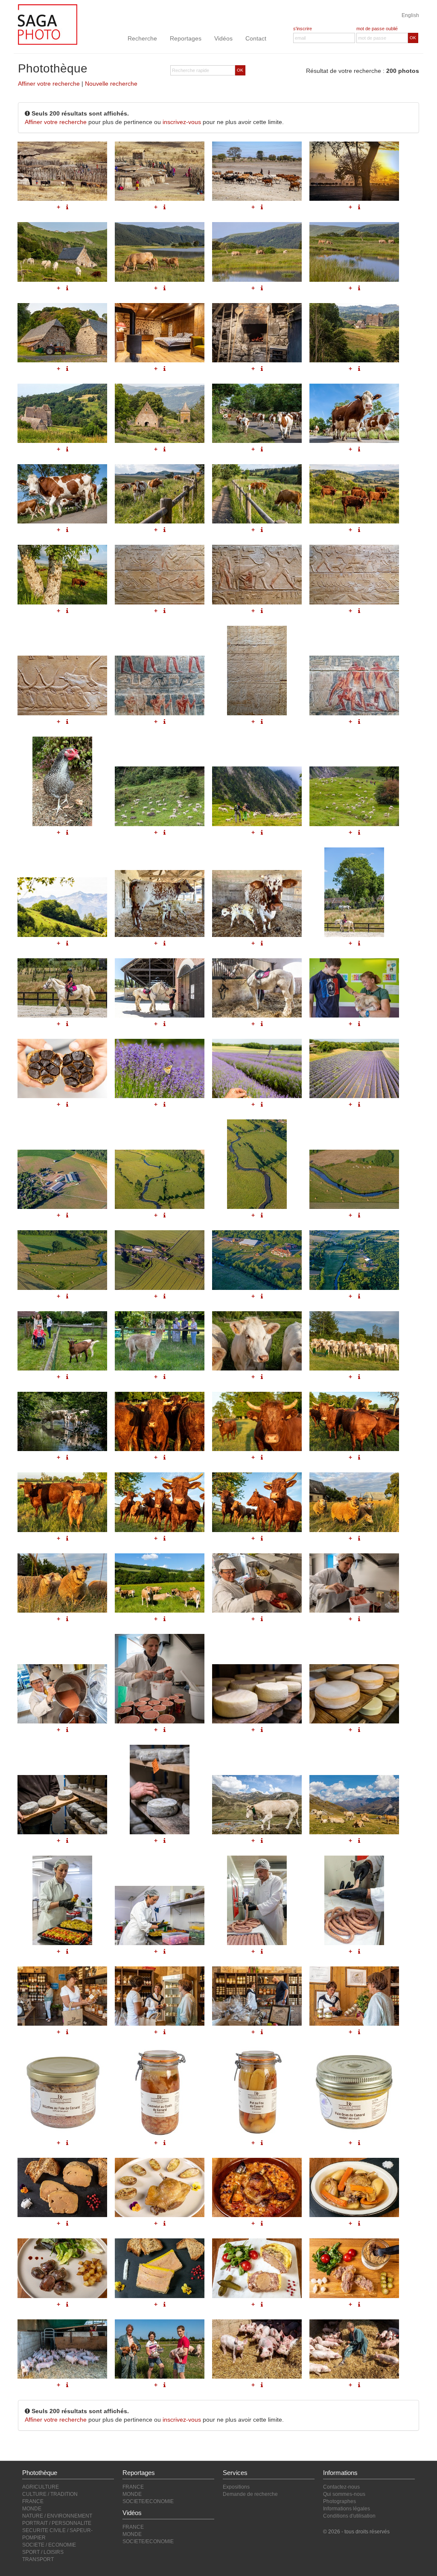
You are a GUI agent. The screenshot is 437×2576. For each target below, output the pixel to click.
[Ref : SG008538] (354, 1805)
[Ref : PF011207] (160, 1996)
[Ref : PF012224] (160, 1421)
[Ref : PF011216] (257, 2187)
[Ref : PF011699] (257, 1583)
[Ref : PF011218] (62, 2268)
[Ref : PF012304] (354, 1260)
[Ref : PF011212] (257, 2092)
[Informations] (262, 1296)
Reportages (186, 38)
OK (413, 38)
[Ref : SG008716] (62, 1805)
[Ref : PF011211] (160, 2092)
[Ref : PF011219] (160, 2268)
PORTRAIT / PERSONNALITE (57, 2523)
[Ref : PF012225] (257, 1421)
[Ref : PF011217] (354, 2187)
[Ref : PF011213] (354, 2092)
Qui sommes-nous (344, 2494)
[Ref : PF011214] (62, 2187)
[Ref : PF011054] (62, 2349)
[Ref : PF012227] (62, 1502)
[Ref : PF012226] (354, 1421)
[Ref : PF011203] (160, 1915)
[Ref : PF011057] (354, 2349)
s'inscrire (303, 29)
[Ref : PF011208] (257, 1996)
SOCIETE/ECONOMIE (148, 2501)
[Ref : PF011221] (354, 2268)
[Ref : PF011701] (62, 1694)
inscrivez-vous (182, 122)
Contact (256, 38)
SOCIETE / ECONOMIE (49, 2545)
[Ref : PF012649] (62, 1421)
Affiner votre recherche (49, 84)
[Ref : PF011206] (62, 1996)
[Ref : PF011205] (354, 1900)
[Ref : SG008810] (160, 1583)
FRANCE (33, 2501)
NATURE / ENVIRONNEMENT (57, 2516)
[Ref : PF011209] (354, 1996)
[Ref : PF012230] (257, 1341)
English (410, 15)
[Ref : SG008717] (160, 1790)
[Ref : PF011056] (257, 2349)
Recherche (142, 38)
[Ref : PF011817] (354, 1502)
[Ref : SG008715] (354, 1694)
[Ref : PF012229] (257, 1502)
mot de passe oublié (377, 29)
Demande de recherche (250, 2494)
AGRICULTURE (41, 2487)
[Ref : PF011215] (160, 2187)
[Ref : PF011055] (160, 2349)
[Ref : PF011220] (257, 2268)
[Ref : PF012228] (160, 1502)
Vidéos (223, 38)
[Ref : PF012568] (62, 1341)
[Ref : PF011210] (62, 2092)
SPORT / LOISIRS (43, 2552)
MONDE (32, 2509)
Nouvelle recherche (111, 84)
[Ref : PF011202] (62, 1900)
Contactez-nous (341, 2487)
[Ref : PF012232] (354, 1341)
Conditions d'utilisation (349, 2516)
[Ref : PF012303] (257, 1260)
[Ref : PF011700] (354, 1583)
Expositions (236, 2487)
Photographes (339, 2501)
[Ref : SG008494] (257, 1805)
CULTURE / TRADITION (50, 2494)
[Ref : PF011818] (62, 1583)
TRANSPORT (38, 2559)
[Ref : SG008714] (257, 1694)
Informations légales (347, 2509)
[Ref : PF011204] (257, 1900)
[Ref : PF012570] (160, 1341)
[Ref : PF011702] (160, 1679)
